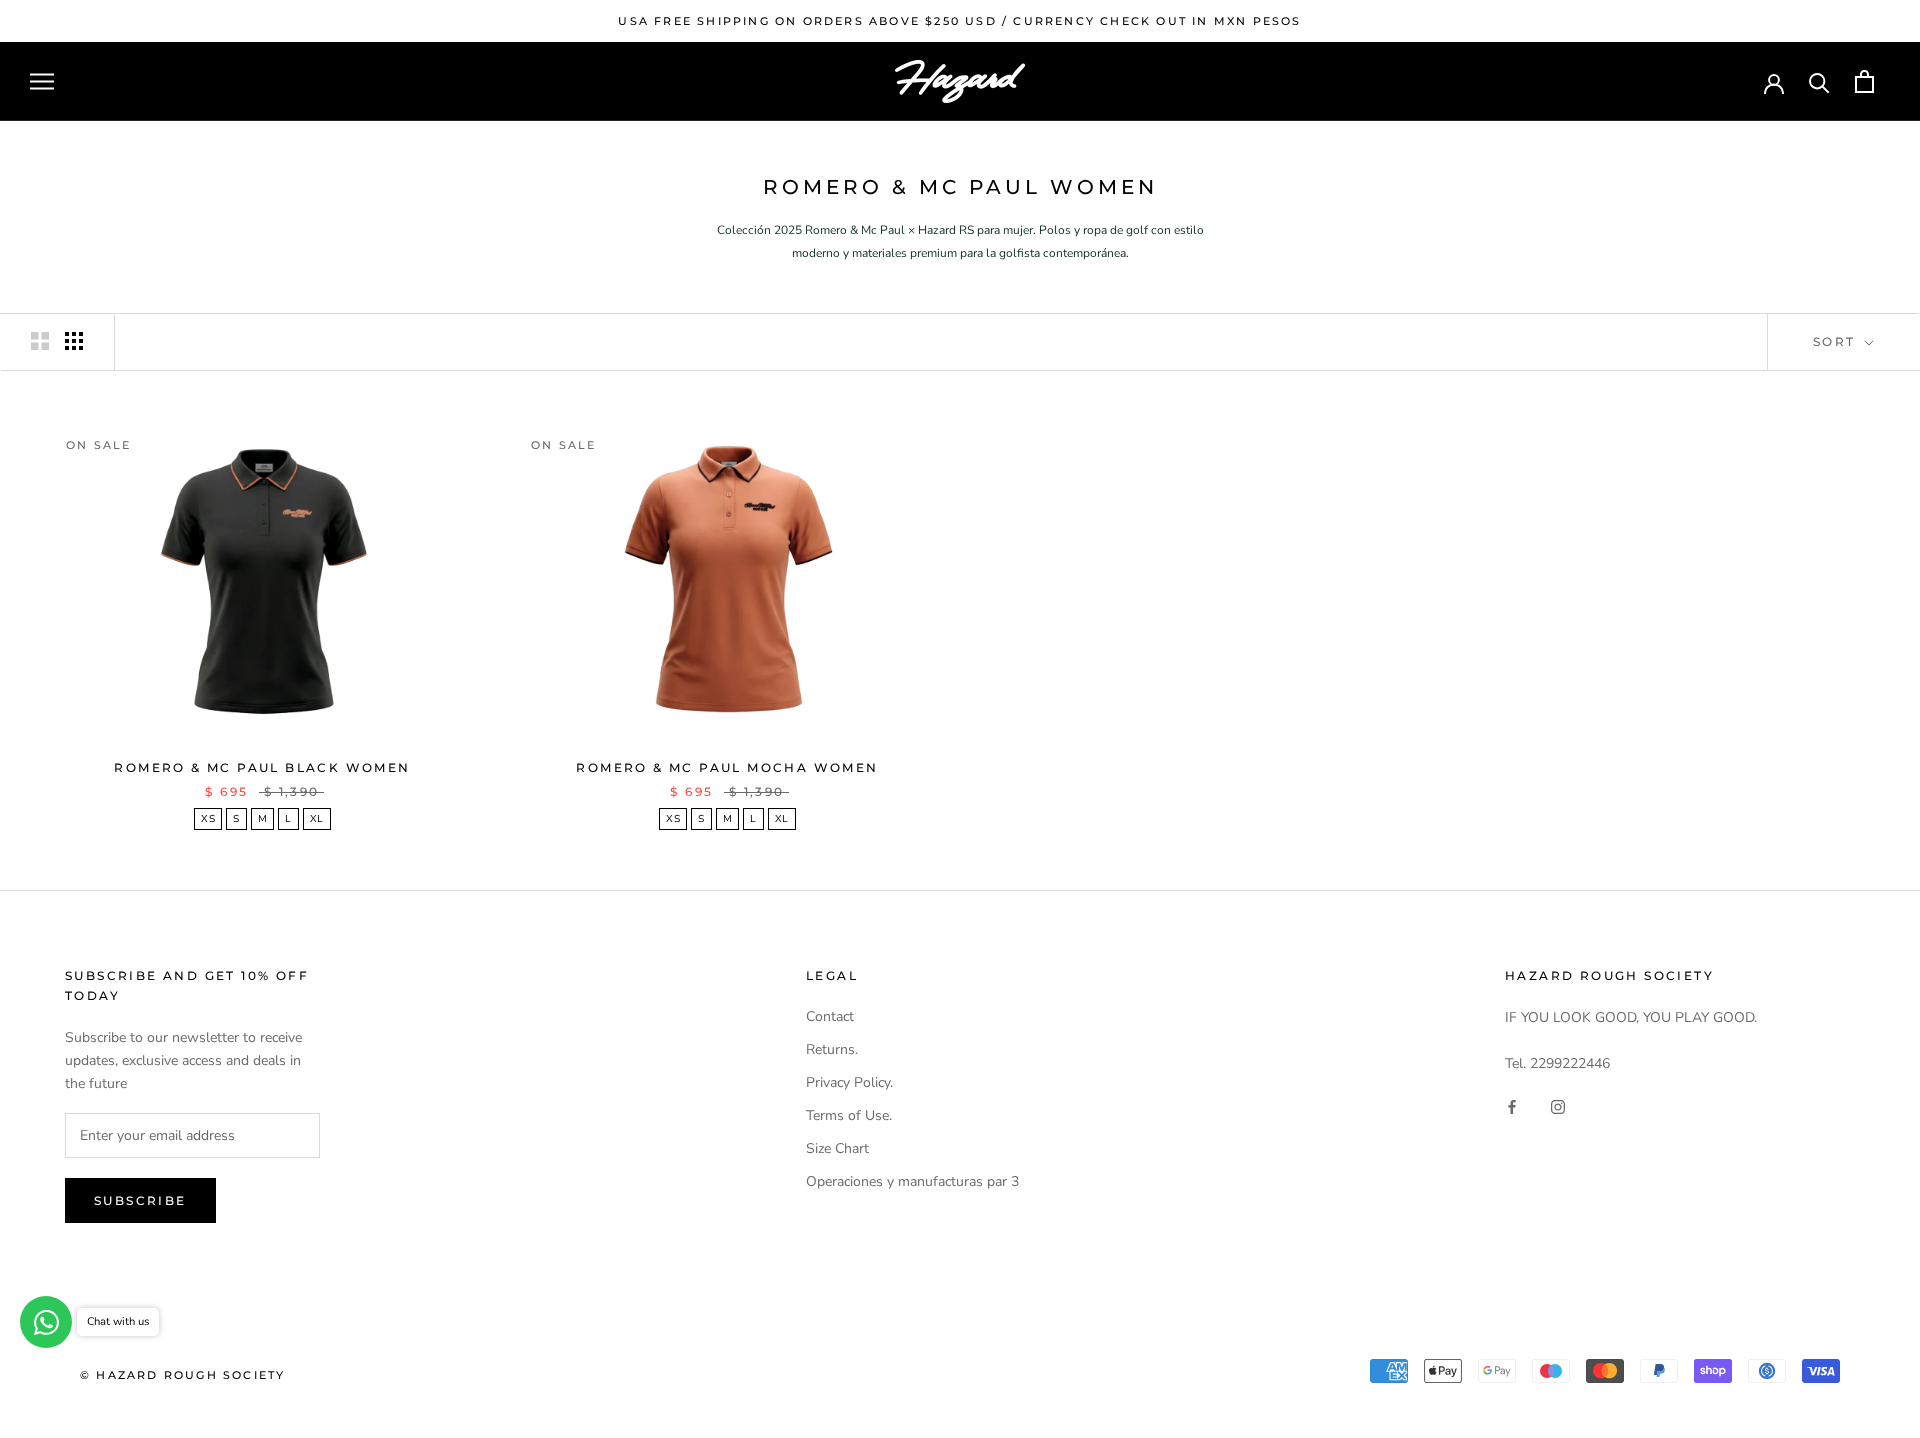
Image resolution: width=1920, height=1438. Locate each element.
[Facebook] (1512, 1106)
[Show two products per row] (40, 341)
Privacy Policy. (849, 1082)
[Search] (1819, 81)
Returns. (832, 1049)
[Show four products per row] (74, 341)
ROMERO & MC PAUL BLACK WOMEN (262, 767)
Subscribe (140, 1200)
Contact (830, 1016)
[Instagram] (1558, 1106)
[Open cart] (1864, 81)
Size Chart (837, 1148)
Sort (1837, 341)
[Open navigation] (42, 81)
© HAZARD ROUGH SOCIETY (182, 1375)
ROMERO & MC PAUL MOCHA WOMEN (727, 767)
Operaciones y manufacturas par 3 (912, 1181)
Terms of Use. (849, 1115)
